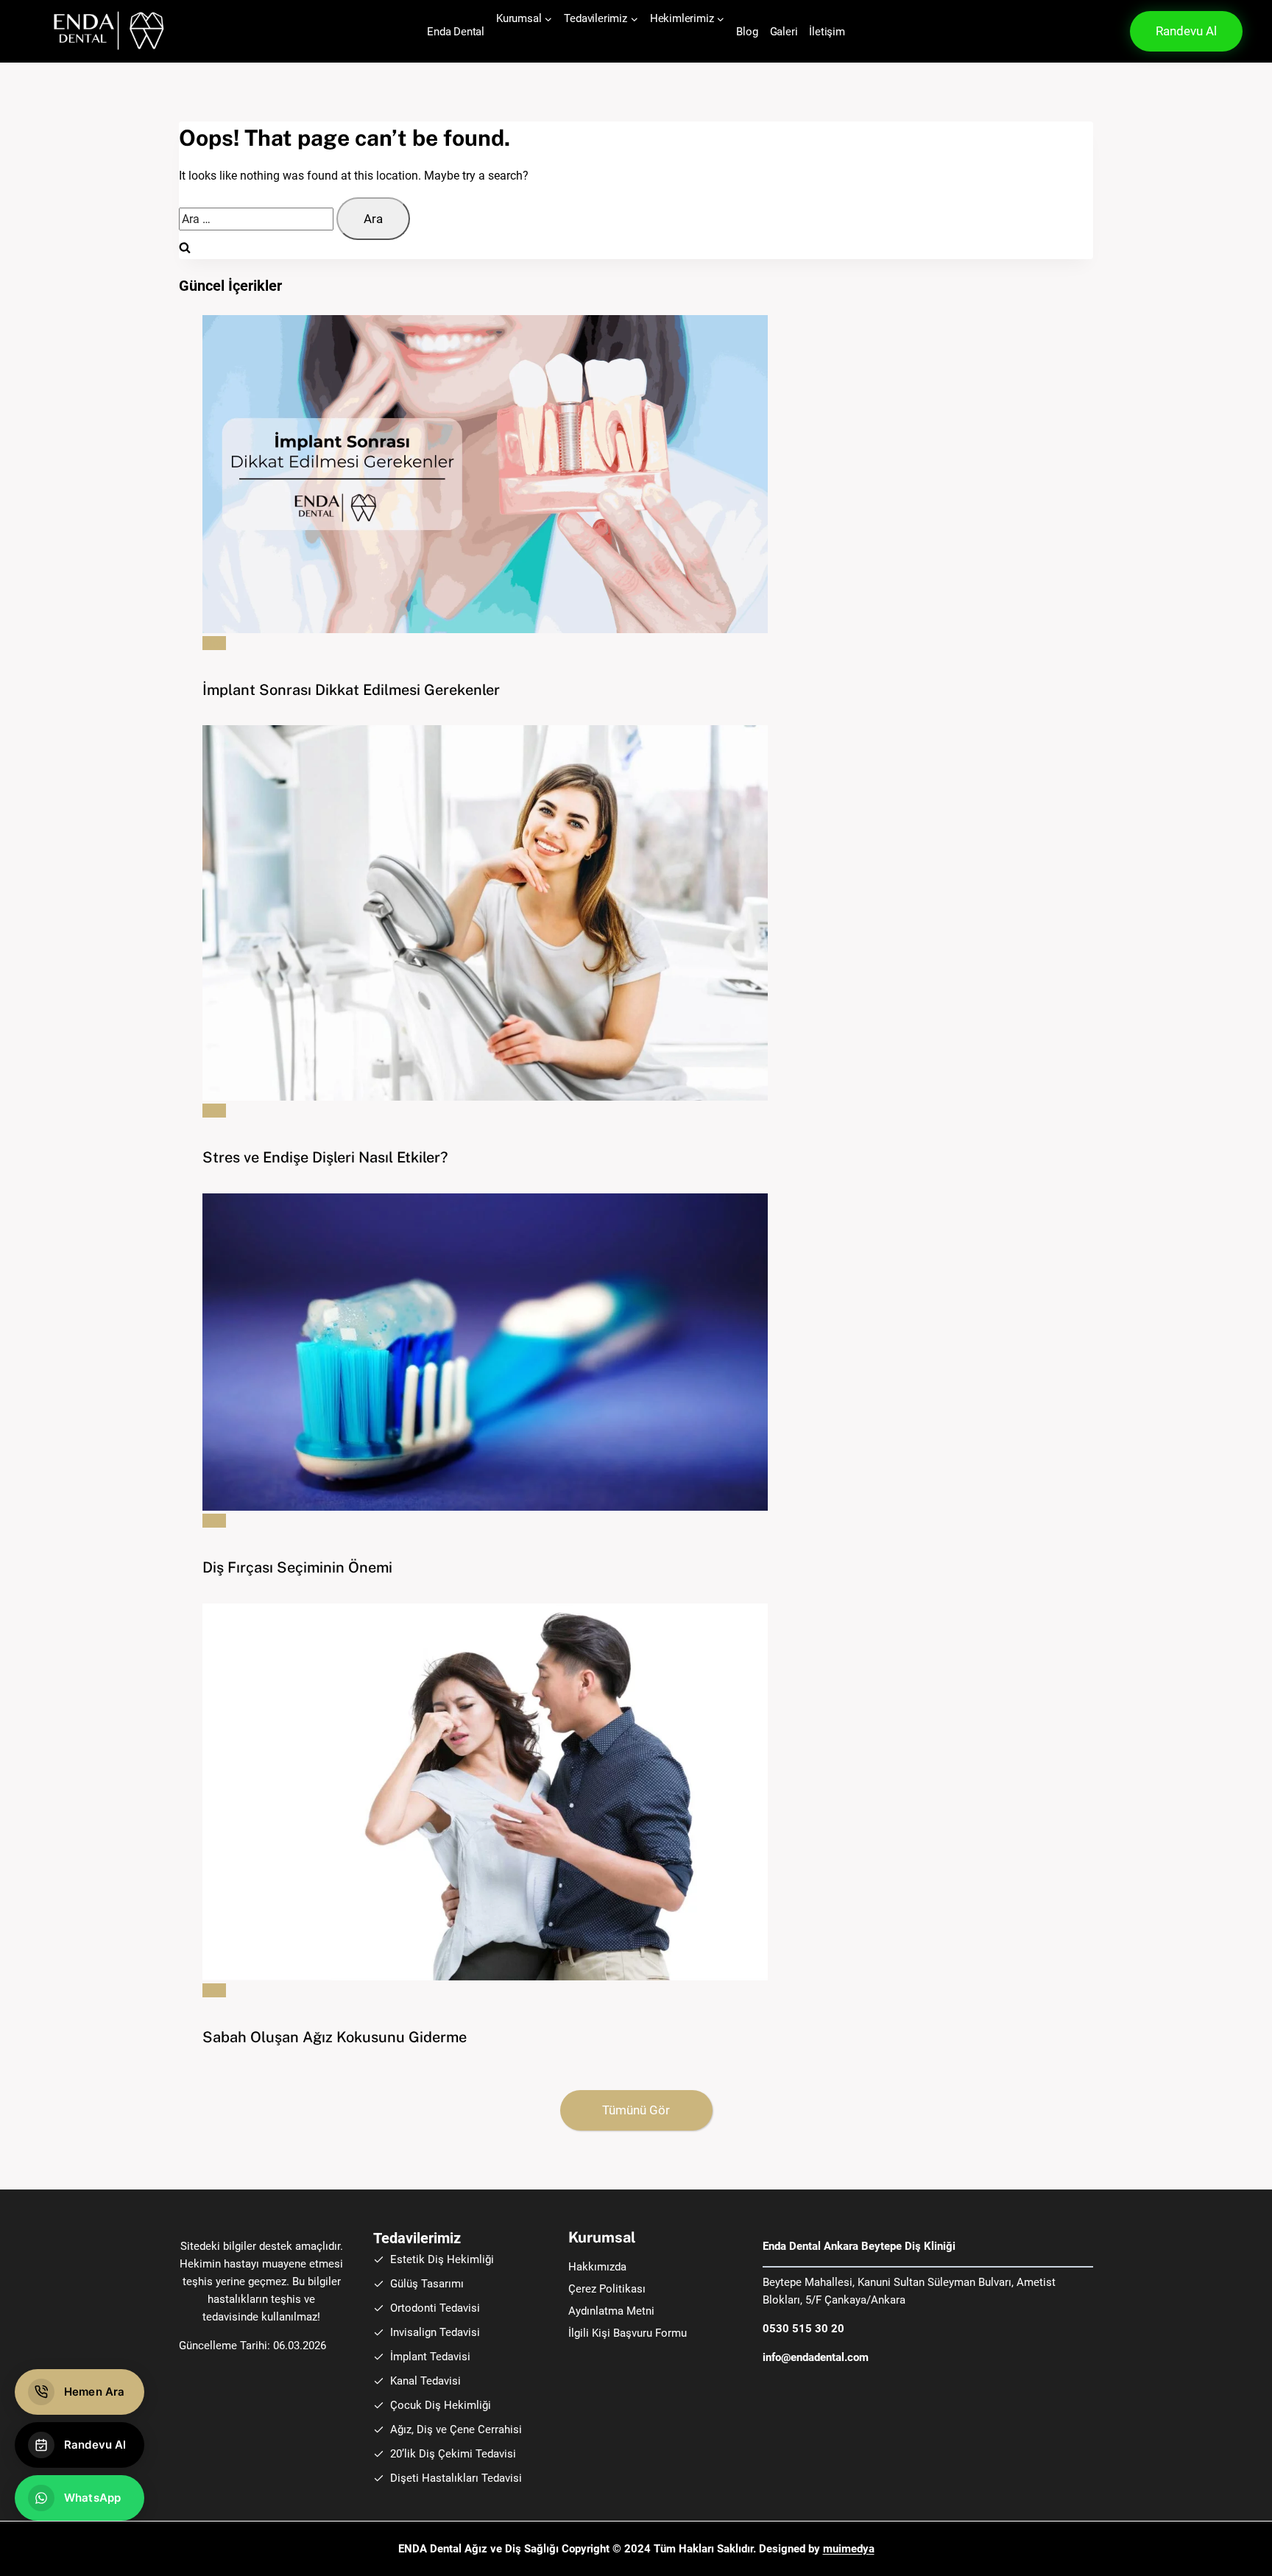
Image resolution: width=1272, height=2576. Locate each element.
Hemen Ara (94, 2392)
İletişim (827, 32)
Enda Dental (456, 32)
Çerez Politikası (607, 2289)
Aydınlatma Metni (611, 2311)
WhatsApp (92, 2498)
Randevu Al (1186, 31)
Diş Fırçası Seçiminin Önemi (297, 1567)
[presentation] (648, 474)
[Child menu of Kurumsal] (516, 40)
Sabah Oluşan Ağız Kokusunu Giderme (335, 2037)
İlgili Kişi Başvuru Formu (628, 2333)
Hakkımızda (597, 2267)
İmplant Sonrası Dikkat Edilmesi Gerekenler (351, 690)
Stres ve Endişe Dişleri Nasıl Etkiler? (325, 1157)
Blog (747, 32)
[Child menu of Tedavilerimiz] (584, 40)
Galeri (784, 32)
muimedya (849, 2549)
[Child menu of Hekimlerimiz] (670, 40)
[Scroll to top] (1223, 2549)
